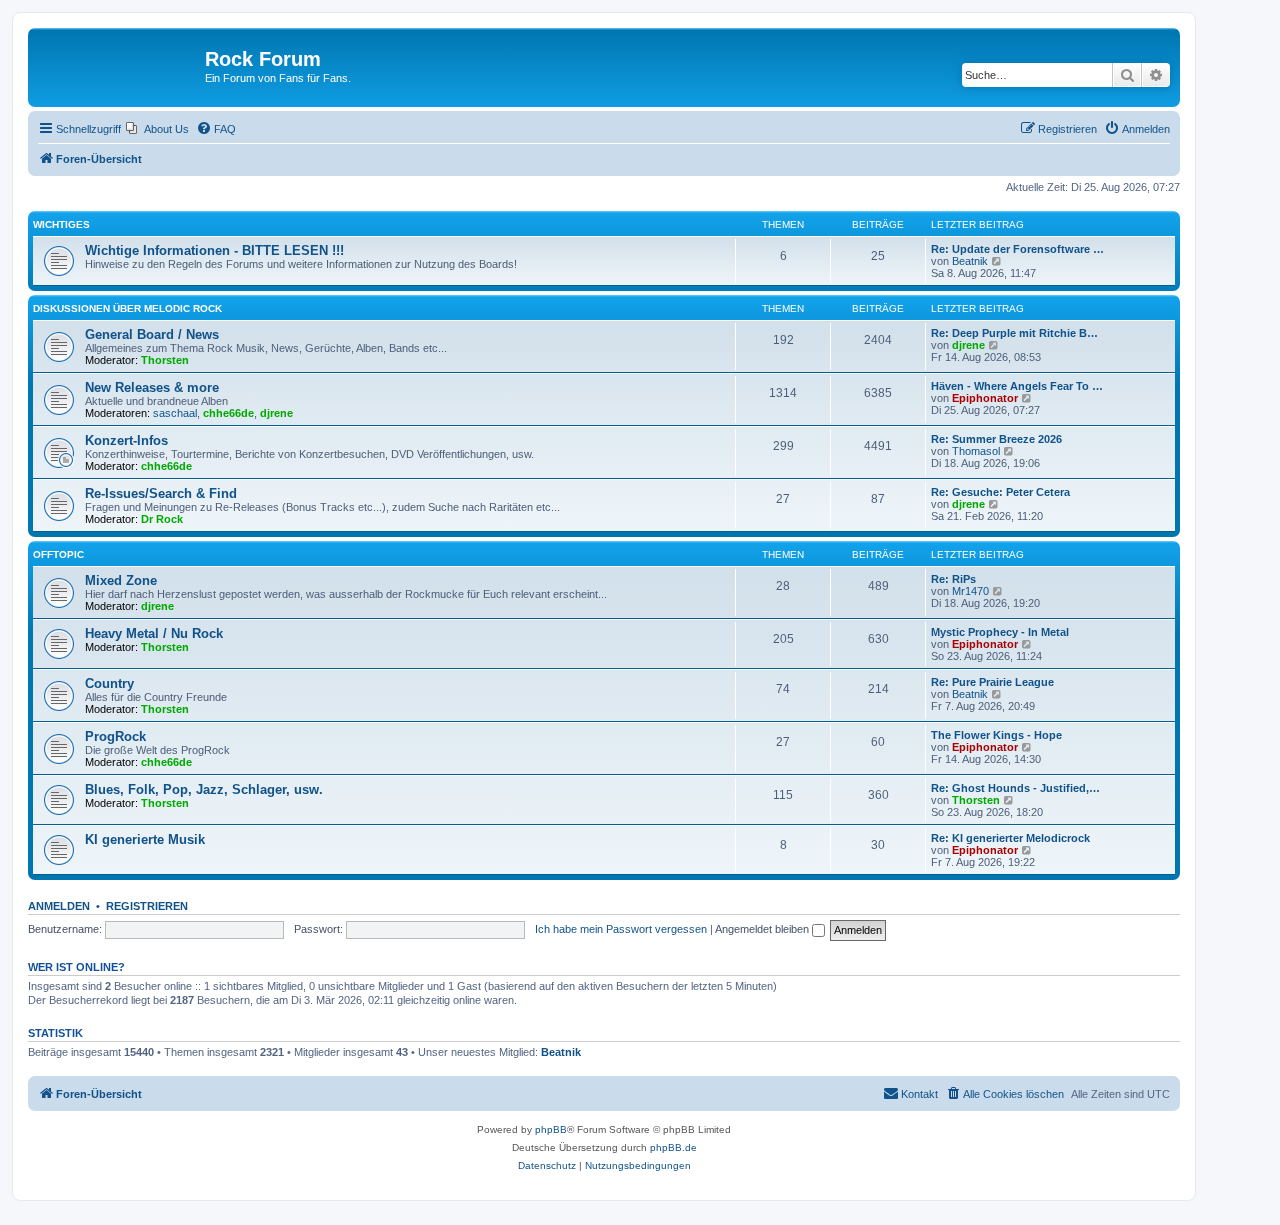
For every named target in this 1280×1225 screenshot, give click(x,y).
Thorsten (165, 360)
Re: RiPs (953, 579)
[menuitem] (157, 129)
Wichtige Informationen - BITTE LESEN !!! (214, 250)
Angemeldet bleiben (763, 929)
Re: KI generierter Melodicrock (1010, 838)
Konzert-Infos (126, 440)
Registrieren (147, 906)
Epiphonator (985, 398)
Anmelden (59, 906)
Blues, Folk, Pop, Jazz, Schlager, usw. (204, 789)
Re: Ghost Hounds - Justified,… (1015, 788)
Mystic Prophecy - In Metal (1000, 632)
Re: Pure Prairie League (992, 682)
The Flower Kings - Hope (996, 735)
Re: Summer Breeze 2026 (996, 439)
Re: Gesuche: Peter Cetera (1000, 492)
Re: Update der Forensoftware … (1017, 249)
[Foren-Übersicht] (119, 65)
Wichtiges (61, 224)
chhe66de (228, 413)
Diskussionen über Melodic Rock (127, 308)
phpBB (551, 1129)
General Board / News (152, 334)
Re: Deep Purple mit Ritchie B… (1014, 333)
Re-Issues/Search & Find (161, 493)
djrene (968, 345)
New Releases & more (152, 387)
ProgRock (115, 736)
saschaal (175, 413)
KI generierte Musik (145, 839)
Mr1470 (970, 591)
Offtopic (58, 554)
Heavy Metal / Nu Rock (154, 633)
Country (109, 683)
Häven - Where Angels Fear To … (1017, 386)
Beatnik (970, 261)
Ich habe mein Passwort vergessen (621, 929)
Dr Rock (162, 519)
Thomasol (976, 451)
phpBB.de (673, 1147)
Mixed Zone (121, 580)
